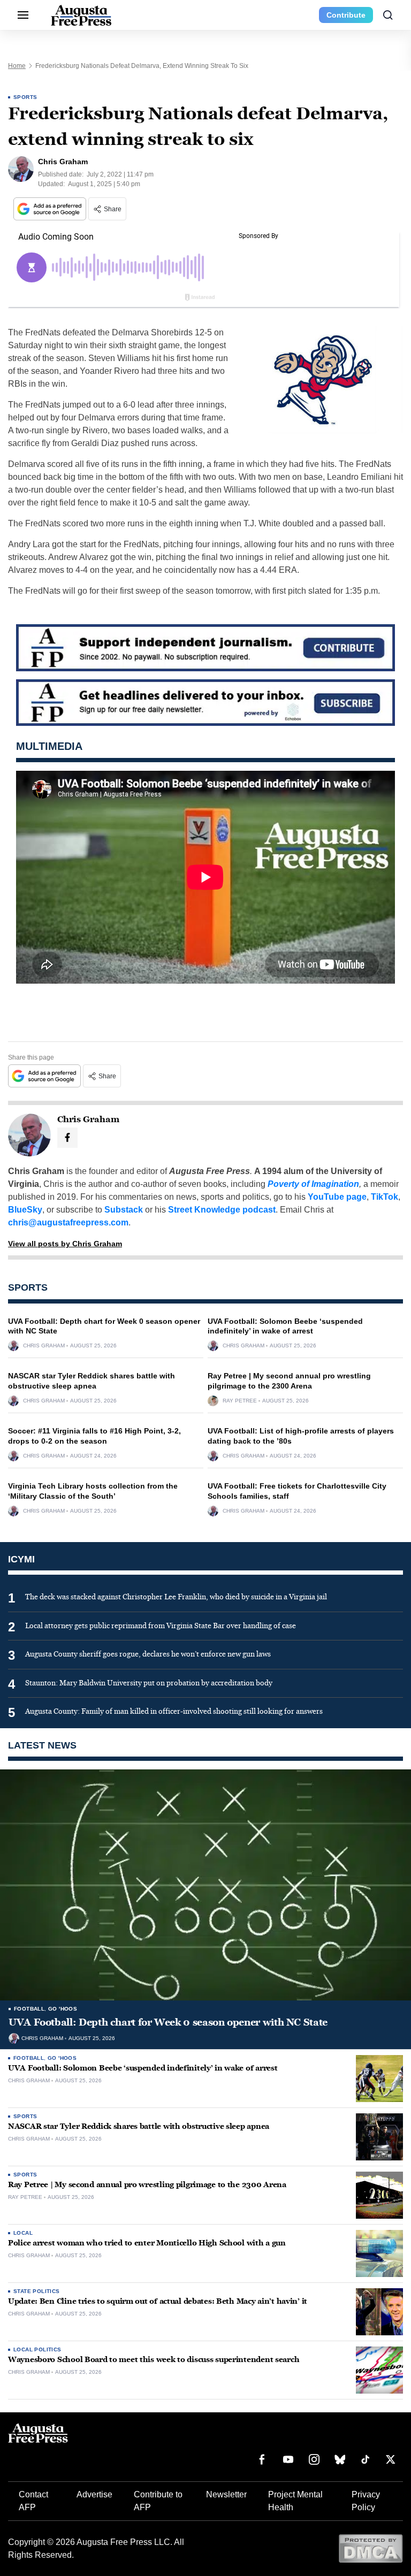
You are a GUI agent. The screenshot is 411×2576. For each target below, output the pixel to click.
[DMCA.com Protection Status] (371, 2548)
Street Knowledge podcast (222, 1210)
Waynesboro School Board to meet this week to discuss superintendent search (154, 2360)
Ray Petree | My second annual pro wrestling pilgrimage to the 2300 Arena (147, 2185)
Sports (25, 97)
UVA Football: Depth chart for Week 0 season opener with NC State (168, 2022)
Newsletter (226, 2494)
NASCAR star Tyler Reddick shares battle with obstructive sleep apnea (139, 2126)
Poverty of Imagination (313, 1184)
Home (17, 66)
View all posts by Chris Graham (65, 1244)
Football (29, 2009)
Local (23, 2233)
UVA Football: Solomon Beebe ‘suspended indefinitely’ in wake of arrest (143, 2068)
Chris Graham (44, 1346)
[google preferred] (51, 209)
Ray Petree (240, 1401)
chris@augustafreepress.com (68, 1222)
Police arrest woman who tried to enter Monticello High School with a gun (147, 2243)
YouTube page (337, 1197)
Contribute (346, 15)
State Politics (37, 2291)
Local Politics (37, 2349)
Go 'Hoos (63, 2009)
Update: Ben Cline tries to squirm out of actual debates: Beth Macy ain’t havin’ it (158, 2301)
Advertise (94, 2494)
